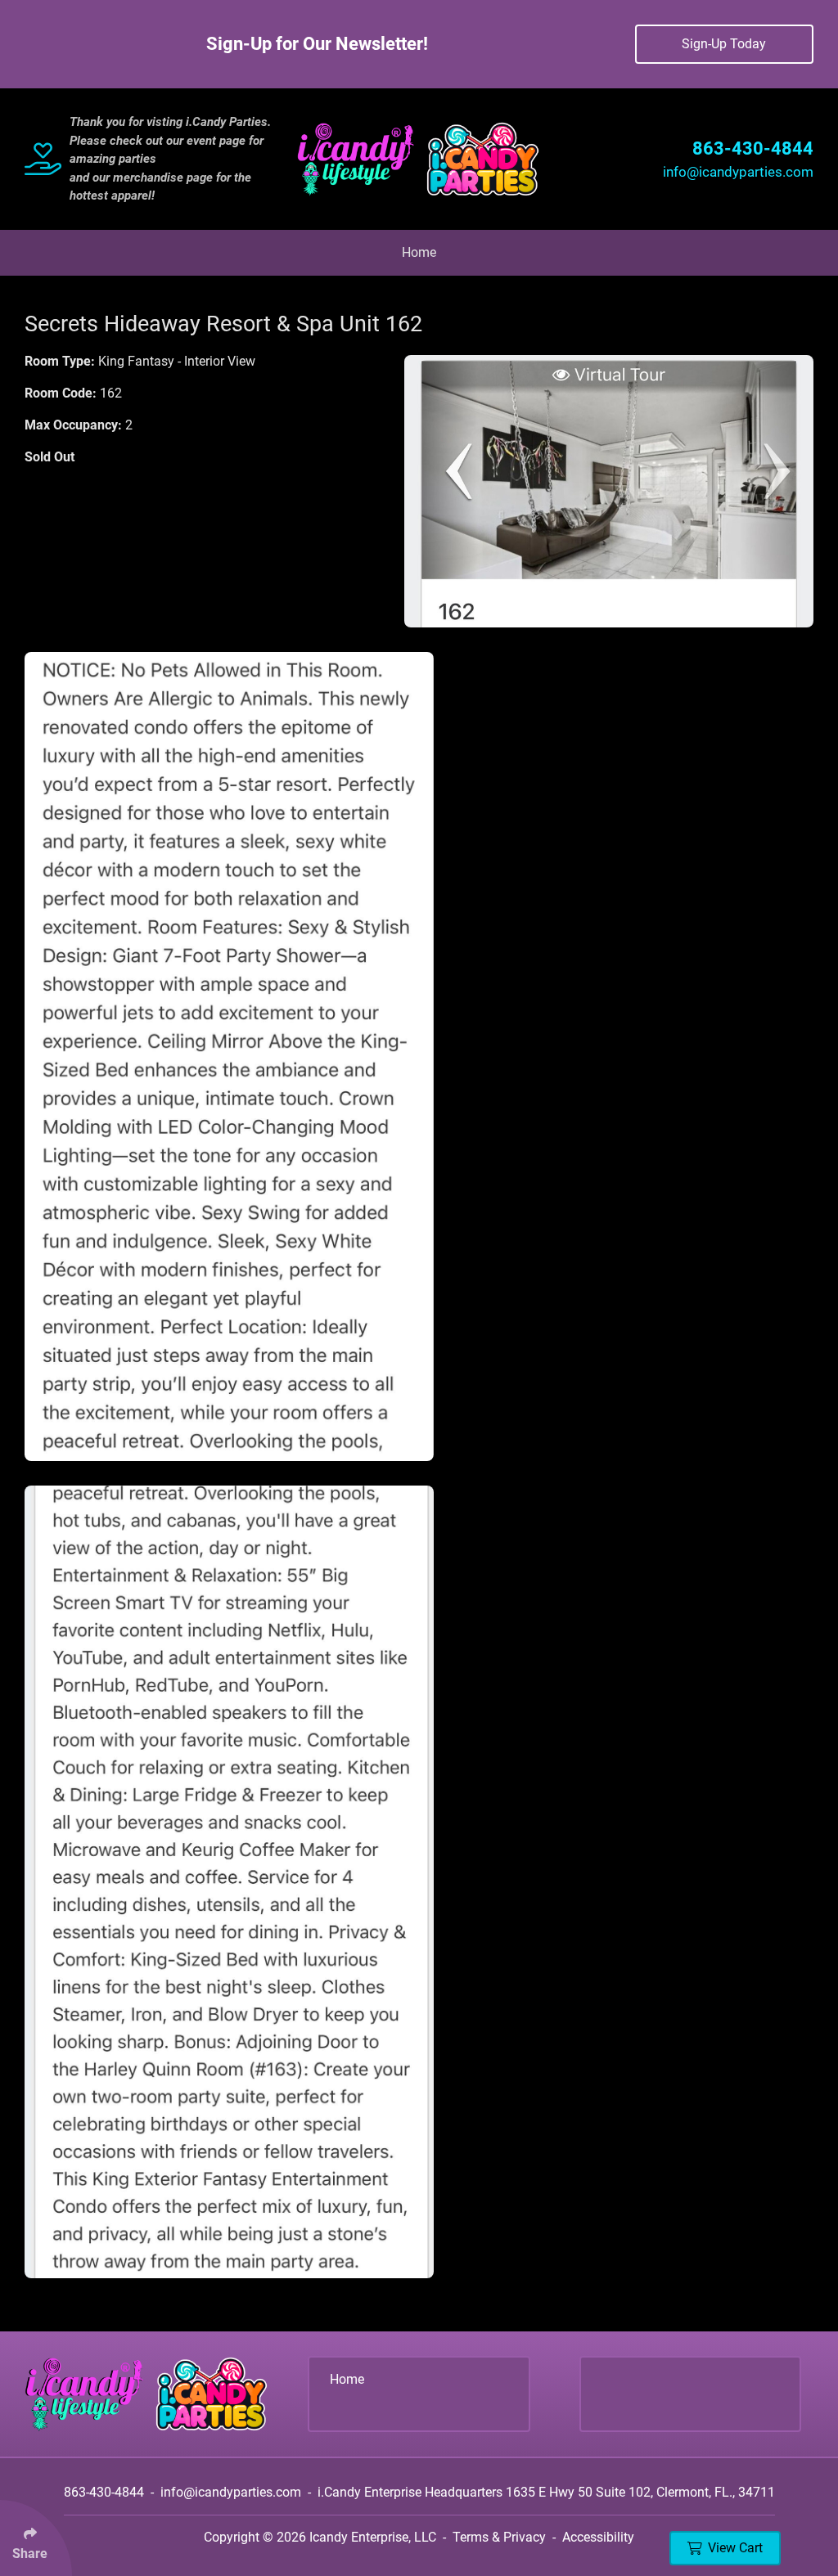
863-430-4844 (753, 148)
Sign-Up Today (724, 44)
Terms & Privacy (499, 2537)
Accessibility (598, 2537)
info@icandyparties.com (738, 172)
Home (419, 252)
